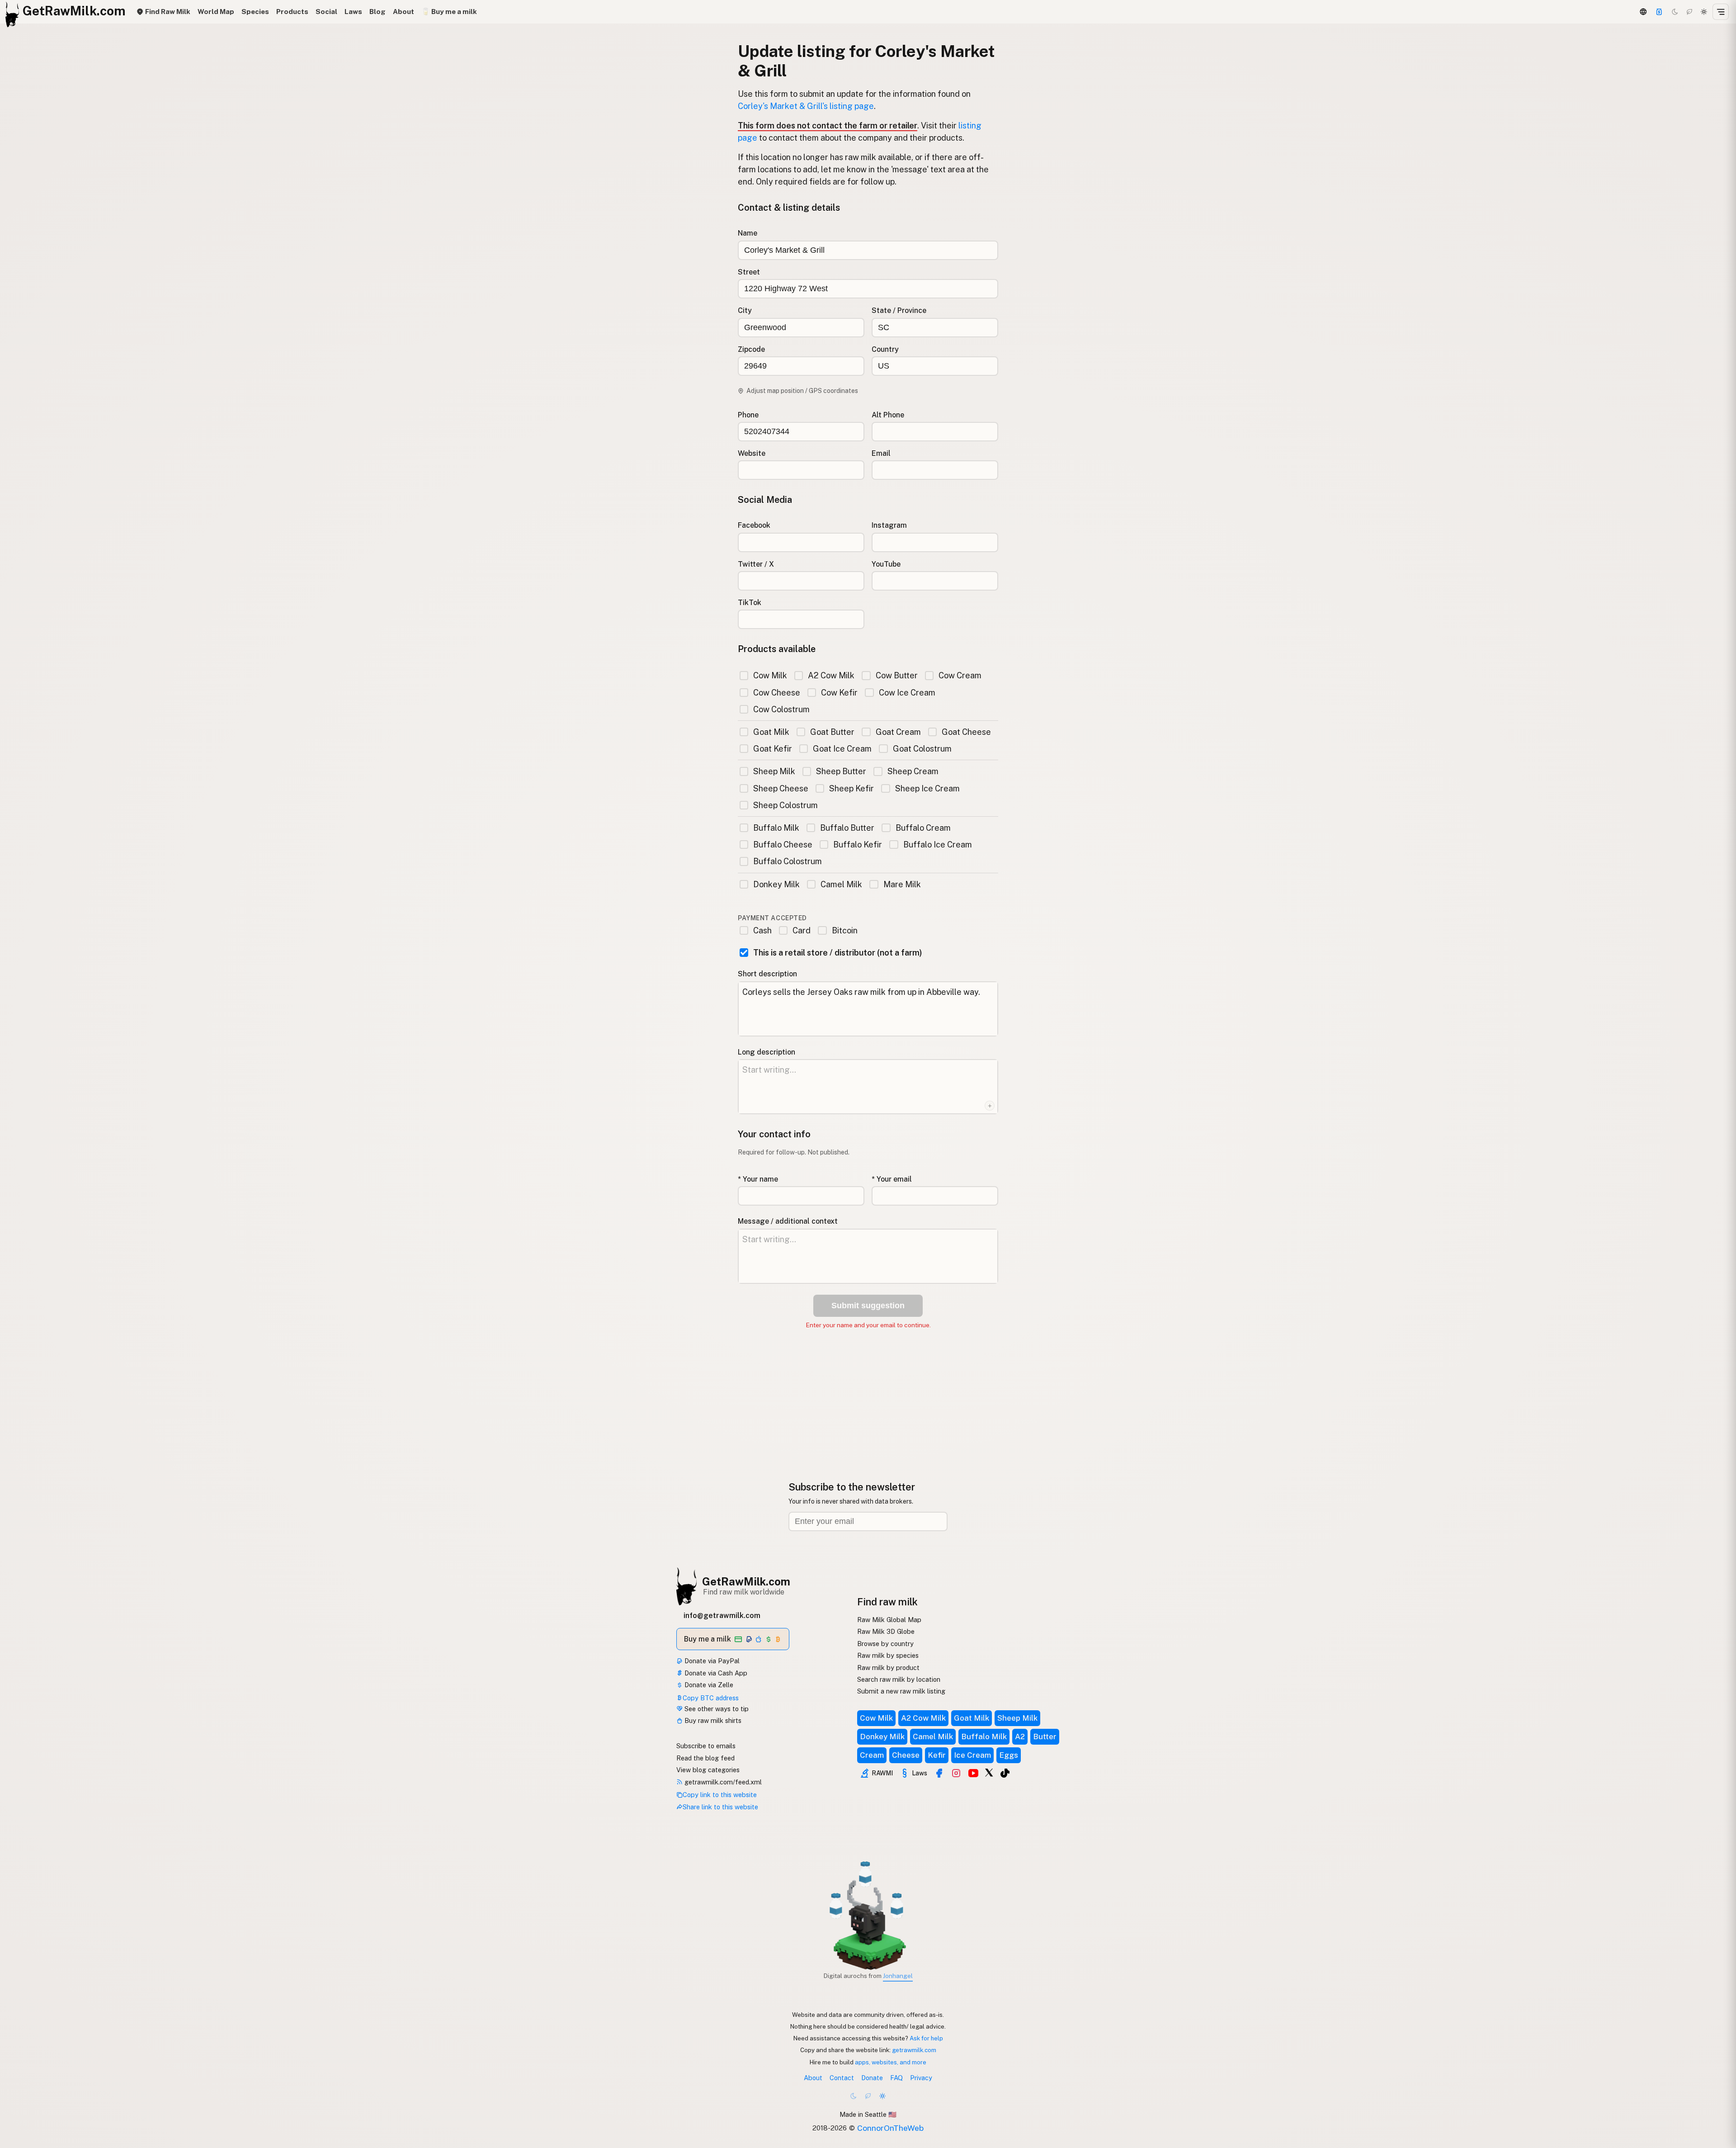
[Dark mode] (1675, 12)
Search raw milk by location (899, 1679)
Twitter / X (756, 564)
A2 (1020, 1736)
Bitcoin (844, 930)
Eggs (1009, 1755)
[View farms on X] (989, 1772)
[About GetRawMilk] (19, 2079)
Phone (748, 415)
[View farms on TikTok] (1005, 1773)
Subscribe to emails (706, 1746)
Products (292, 12)
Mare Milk (902, 884)
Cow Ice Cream (907, 693)
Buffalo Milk (776, 828)
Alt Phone (888, 415)
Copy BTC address (711, 1698)
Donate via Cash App (715, 1673)
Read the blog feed (705, 1758)
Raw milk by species (888, 1655)
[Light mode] (1704, 12)
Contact (842, 2078)
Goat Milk (771, 732)
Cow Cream (960, 675)
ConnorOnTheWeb (890, 2128)
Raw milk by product (888, 1668)
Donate (872, 2078)
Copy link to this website (720, 1795)
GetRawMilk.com (746, 1581)
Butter (1045, 1736)
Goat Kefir (773, 749)
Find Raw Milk (167, 12)
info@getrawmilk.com (722, 1616)
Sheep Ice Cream (927, 788)
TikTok (750, 603)
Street (749, 272)
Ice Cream (972, 1755)
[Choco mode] (1689, 12)
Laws (353, 12)
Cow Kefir (839, 693)
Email (881, 453)
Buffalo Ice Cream (937, 845)
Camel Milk (841, 884)
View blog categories (708, 1770)
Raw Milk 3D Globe (886, 1631)
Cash (762, 930)
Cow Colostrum (781, 709)
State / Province (899, 310)
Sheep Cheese (781, 788)
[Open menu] (1721, 12)
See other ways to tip (716, 1709)
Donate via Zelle (708, 1685)
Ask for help (926, 2038)
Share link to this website (720, 1807)
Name (748, 233)
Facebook (754, 525)
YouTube (886, 564)
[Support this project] (1659, 12)
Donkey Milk (776, 884)
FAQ (896, 2078)
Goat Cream (898, 732)
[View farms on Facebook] (939, 1773)
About (403, 12)
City (745, 310)
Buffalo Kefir (858, 845)
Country (885, 349)
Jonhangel (898, 1976)
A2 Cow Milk (831, 675)
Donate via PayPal (711, 1661)
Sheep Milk (774, 771)
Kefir (937, 1755)
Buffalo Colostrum (788, 861)
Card (802, 930)
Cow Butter (896, 675)
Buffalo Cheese (783, 845)
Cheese (906, 1755)
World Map (216, 12)
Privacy (921, 2078)
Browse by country (885, 1644)
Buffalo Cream (923, 828)
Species (255, 12)
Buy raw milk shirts (712, 1720)
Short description (767, 974)
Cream (872, 1755)
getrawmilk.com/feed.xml (722, 1782)
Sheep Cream (913, 771)
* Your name (758, 1179)
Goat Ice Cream (842, 749)
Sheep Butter (841, 771)
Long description (767, 1052)
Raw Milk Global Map (889, 1620)
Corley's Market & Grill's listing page (806, 106)
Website (752, 453)
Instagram (889, 525)
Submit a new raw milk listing (901, 1691)
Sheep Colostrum (785, 805)
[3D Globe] (1643, 12)
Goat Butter (832, 732)
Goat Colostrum (922, 749)
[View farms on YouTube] (973, 1773)
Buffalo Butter (847, 828)
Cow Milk (770, 675)
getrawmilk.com (914, 2050)
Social (326, 12)
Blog (377, 12)
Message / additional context (788, 1221)
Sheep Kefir (851, 788)
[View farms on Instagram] (956, 1773)
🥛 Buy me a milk (449, 12)
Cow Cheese (777, 693)
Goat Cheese (966, 732)
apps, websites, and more (891, 2062)
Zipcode (751, 349)
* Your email (892, 1179)
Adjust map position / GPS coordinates (802, 391)
